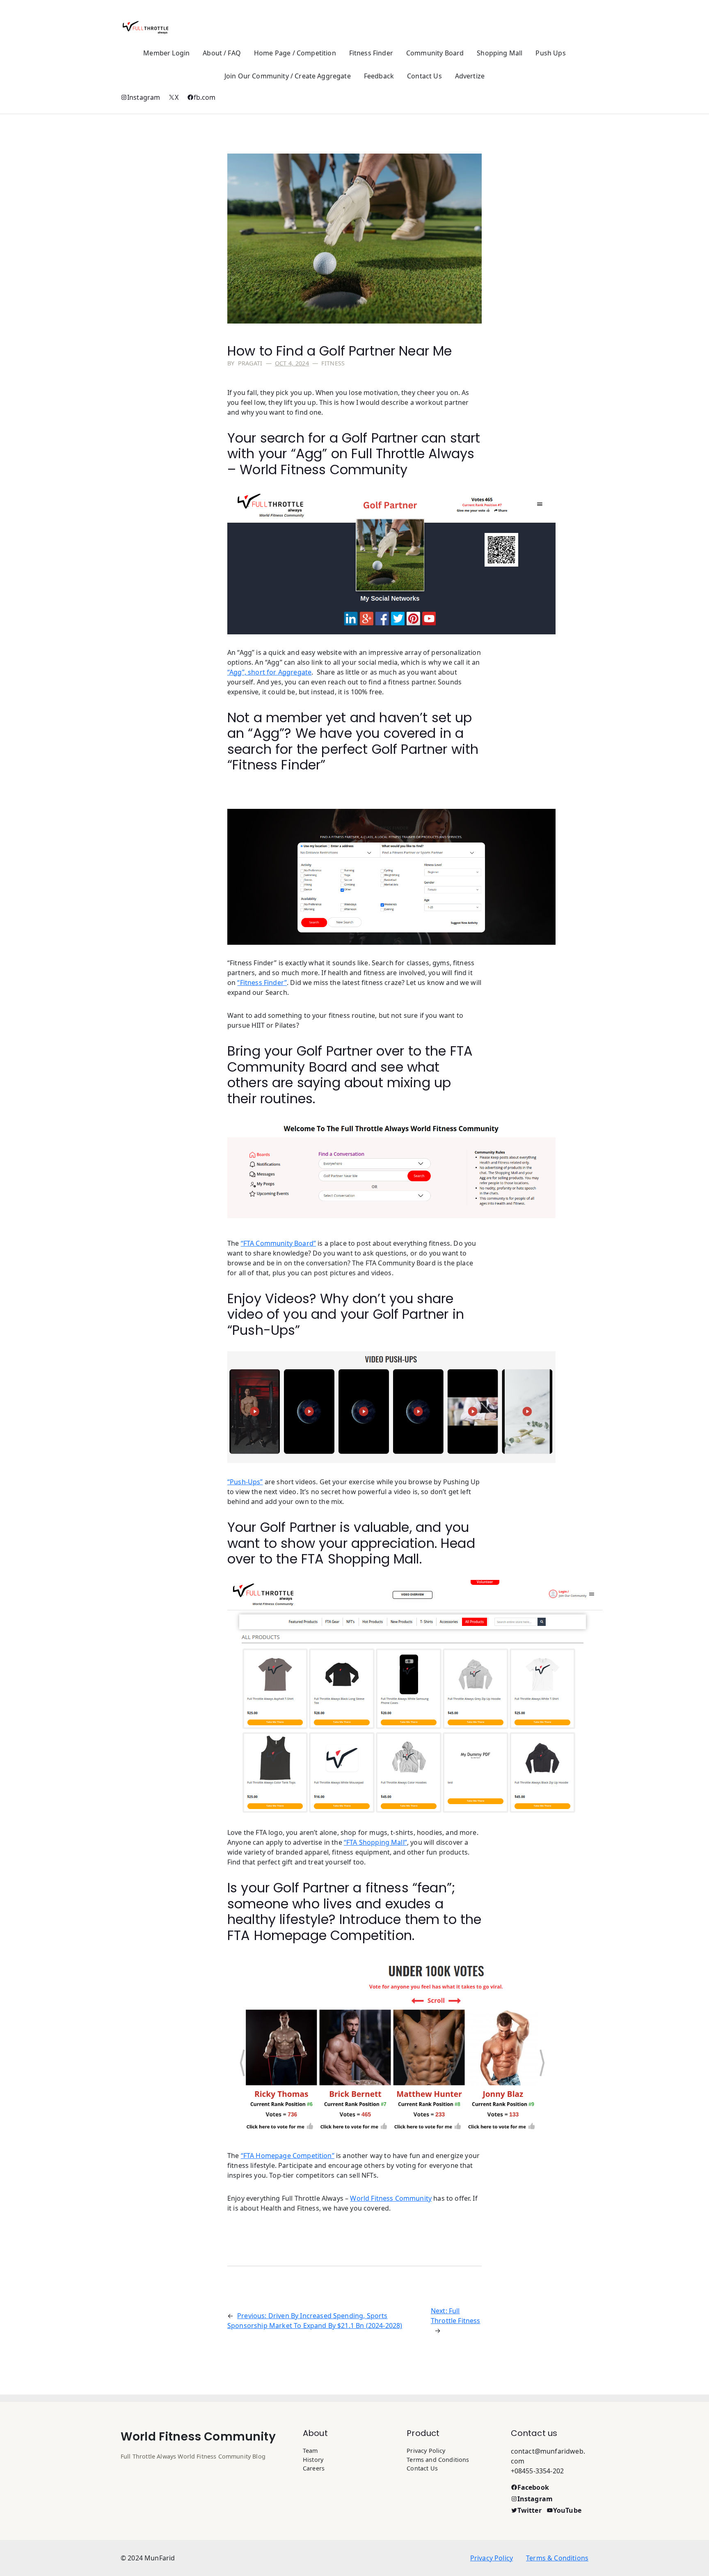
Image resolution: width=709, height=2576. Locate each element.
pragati (250, 363)
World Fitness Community (198, 2437)
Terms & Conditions (557, 2558)
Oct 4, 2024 (292, 363)
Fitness (333, 363)
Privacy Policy (492, 2558)
